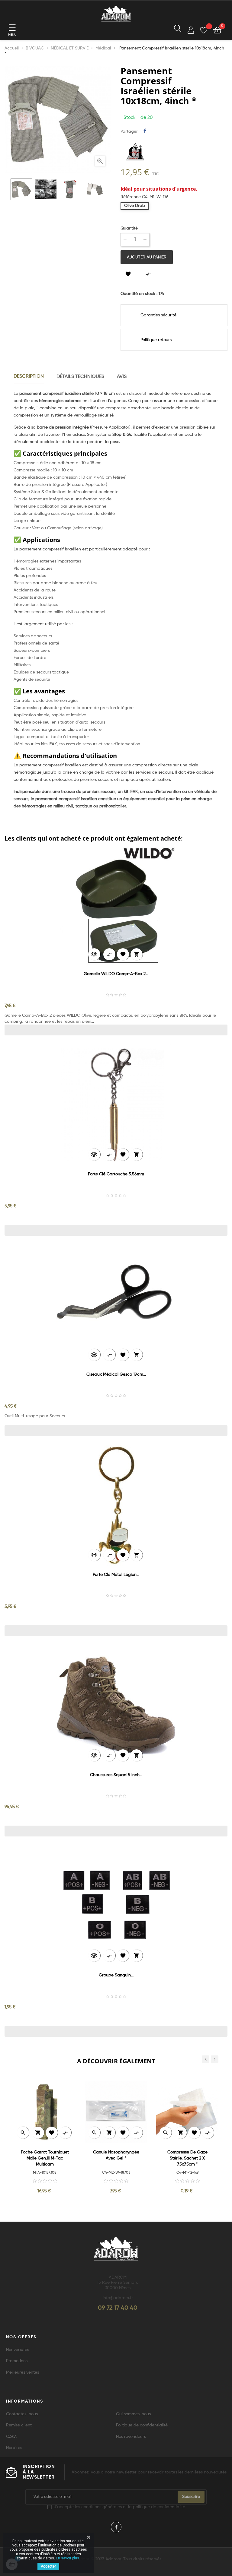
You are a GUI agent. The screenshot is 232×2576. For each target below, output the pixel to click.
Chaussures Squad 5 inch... (116, 1775)
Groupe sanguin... (116, 1975)
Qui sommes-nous (133, 2414)
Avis (122, 377)
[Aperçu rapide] (94, 954)
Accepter (48, 2566)
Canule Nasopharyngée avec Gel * (116, 2155)
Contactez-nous (22, 2414)
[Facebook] (116, 2527)
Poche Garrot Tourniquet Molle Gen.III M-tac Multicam (45, 2158)
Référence (131, 197)
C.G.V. (11, 2437)
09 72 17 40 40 (118, 2308)
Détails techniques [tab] (80, 377)
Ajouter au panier (147, 257)
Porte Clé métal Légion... (116, 1575)
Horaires (14, 2448)
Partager (145, 131)
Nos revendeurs (131, 2437)
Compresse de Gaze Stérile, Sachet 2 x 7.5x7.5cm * (187, 2158)
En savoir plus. (68, 2558)
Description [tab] (29, 376)
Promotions (17, 2361)
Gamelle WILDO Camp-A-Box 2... (116, 974)
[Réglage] (191, 31)
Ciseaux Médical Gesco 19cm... (116, 1374)
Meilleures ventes (23, 2372)
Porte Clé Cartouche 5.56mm (116, 1174)
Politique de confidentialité (142, 2425)
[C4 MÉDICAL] (135, 151)
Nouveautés (18, 2350)
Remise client (19, 2425)
